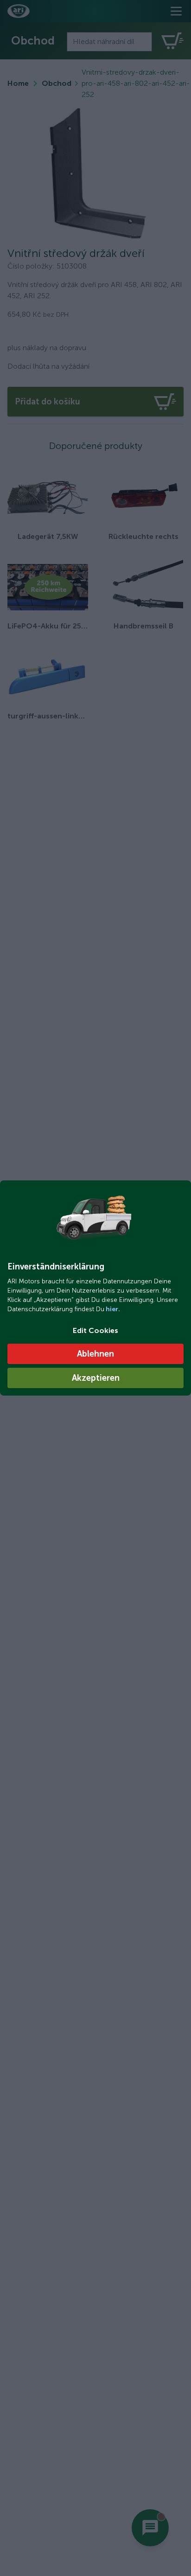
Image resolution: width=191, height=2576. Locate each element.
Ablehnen (95, 1354)
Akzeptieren (96, 1378)
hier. (112, 1309)
